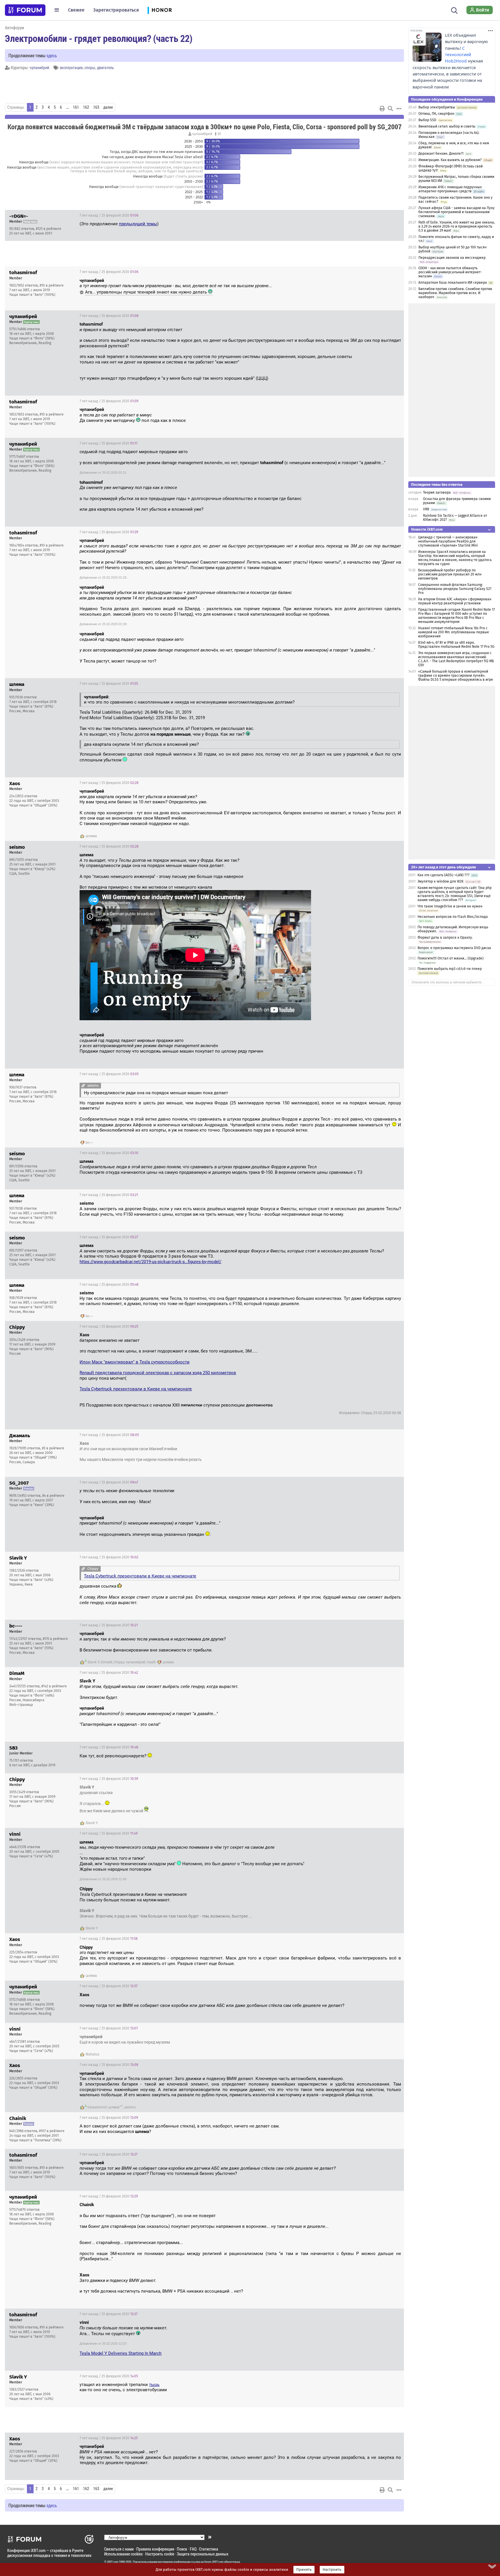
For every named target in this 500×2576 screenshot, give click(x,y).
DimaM (106, 1662)
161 (76, 107)
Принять (304, 2570)
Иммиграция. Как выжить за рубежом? (450, 160)
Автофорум (14, 28)
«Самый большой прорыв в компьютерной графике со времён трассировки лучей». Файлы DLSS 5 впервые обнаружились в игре (456, 676)
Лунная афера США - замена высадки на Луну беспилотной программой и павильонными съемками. (456, 212)
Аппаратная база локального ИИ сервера (453, 283)
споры (90, 68)
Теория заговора (437, 492)
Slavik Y (93, 1662)
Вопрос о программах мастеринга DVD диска (454, 948)
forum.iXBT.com (214, 2562)
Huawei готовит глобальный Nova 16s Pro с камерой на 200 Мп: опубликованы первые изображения (454, 632)
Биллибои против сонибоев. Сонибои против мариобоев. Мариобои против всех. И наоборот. (455, 293)
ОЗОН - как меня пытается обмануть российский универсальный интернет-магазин (450, 272)
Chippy (119, 1662)
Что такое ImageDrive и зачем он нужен (450, 906)
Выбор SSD (427, 120)
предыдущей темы (138, 224)
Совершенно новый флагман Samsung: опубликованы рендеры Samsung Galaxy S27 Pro (455, 589)
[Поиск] (454, 10)
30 (219, 134)
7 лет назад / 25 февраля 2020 (109, 215)
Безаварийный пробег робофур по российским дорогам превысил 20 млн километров (450, 574)
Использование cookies (123, 2554)
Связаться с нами (119, 2549)
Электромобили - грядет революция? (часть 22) (99, 38)
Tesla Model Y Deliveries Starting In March (121, 2353)
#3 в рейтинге (53, 1448)
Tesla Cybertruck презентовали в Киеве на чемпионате (136, 1389)
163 (96, 107)
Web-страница (21, 1705)
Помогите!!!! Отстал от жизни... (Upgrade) (451, 958)
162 (86, 107)
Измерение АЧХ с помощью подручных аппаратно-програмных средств (450, 189)
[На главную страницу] (25, 10)
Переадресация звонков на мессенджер (452, 258)
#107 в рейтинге (52, 2131)
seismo (130, 2107)
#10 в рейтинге (52, 285)
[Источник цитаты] (275, 286)
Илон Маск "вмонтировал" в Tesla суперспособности (135, 1362)
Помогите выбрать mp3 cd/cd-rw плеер (450, 969)
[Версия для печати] (382, 108)
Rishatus (92, 2054)
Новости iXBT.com (427, 529)
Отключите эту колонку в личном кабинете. (447, 982)
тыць (154, 2385)
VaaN (151, 1662)
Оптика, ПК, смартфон (436, 114)
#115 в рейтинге (55, 1639)
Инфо (395, 215)
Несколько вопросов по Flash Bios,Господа (453, 917)
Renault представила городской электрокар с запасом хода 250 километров (158, 1373)
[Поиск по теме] (390, 108)
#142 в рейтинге (54, 1686)
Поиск (182, 2549)
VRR (426, 509)
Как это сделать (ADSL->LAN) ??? (444, 875)
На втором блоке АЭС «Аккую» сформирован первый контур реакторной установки (455, 601)
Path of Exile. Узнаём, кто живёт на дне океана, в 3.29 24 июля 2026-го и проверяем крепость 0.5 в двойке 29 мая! (457, 226)
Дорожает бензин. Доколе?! (441, 154)
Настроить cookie (160, 2554)
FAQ (193, 2549)
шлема (91, 836)
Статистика (209, 2549)
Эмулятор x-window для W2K (441, 881)
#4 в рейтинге (53, 1496)
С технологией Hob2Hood (458, 55)
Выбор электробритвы (437, 107)
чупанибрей (39, 68)
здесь (52, 55)
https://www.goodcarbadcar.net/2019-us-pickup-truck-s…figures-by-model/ (150, 1262)
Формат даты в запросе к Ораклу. (445, 938)
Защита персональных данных (203, 2554)
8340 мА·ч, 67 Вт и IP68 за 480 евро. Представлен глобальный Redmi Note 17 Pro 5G (456, 645)
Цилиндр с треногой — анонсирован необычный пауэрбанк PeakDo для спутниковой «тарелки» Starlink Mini (448, 541)
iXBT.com (113, 2562)
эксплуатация (71, 68)
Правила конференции (155, 2549)
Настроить (332, 2570)
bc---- (89, 1143)
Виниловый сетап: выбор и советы (447, 126)
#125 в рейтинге (49, 229)
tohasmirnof (97, 2107)
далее (108, 107)
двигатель (105, 68)
